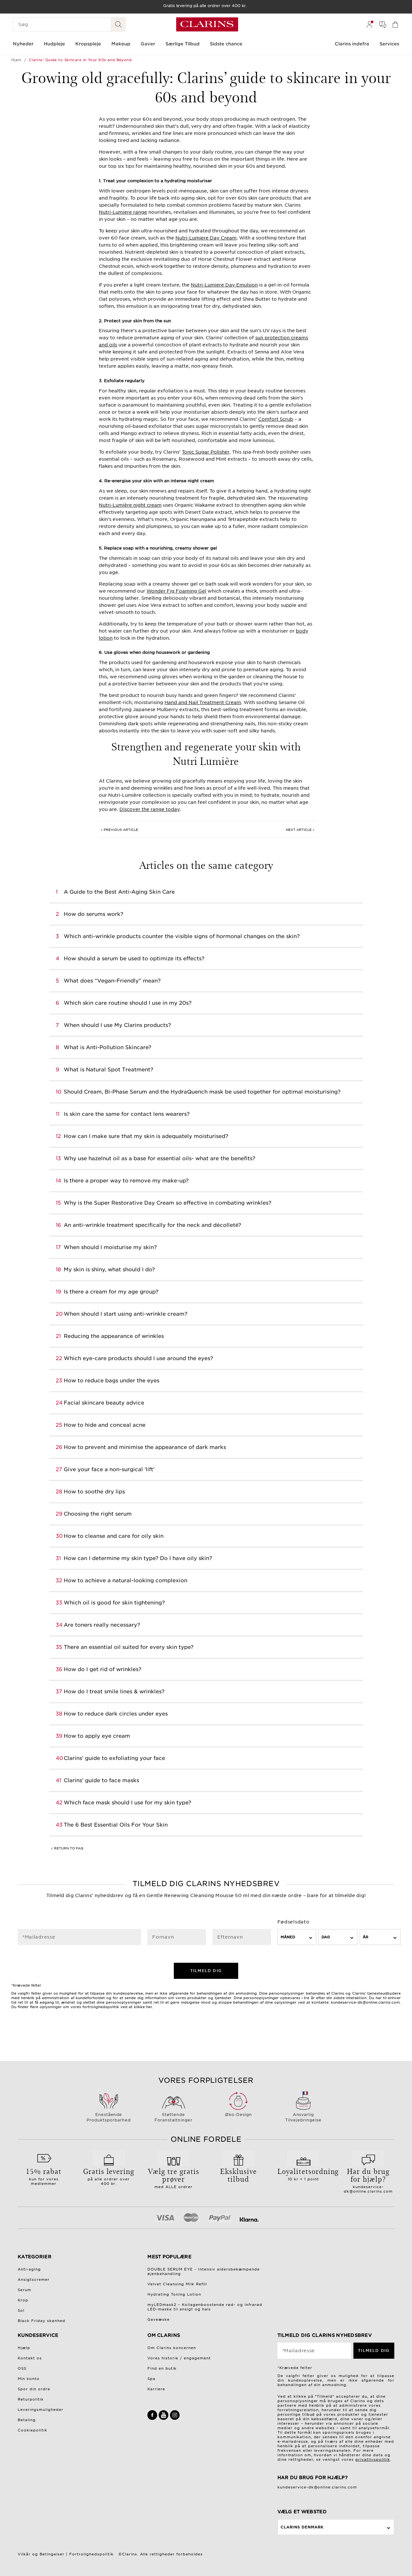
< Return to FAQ (67, 1848)
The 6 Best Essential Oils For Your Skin (116, 1825)
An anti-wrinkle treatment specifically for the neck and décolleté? (152, 1225)
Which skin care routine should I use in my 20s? (128, 1003)
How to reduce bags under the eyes (112, 1381)
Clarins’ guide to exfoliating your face (114, 1758)
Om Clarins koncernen (172, 2348)
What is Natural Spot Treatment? (108, 1070)
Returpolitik (31, 2399)
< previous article (119, 830)
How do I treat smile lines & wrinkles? (114, 1692)
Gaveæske (159, 2319)
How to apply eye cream (97, 1736)
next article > (300, 830)
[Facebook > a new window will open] (153, 2419)
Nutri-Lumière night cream (130, 505)
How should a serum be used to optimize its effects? (134, 959)
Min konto (29, 2379)
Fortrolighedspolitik (91, 2554)
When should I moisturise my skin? (110, 1247)
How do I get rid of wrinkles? (103, 1669)
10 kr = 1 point (304, 2174)
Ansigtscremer (34, 2280)
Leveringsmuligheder (41, 2410)
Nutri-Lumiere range (123, 212)
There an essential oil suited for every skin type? (129, 1647)
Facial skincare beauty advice (104, 1403)
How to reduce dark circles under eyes (116, 1714)
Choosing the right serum (98, 1514)
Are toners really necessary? (102, 1625)
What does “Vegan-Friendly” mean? (112, 981)
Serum (24, 2290)
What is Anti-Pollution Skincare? (108, 1047)
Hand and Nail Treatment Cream (203, 702)
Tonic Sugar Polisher (206, 452)
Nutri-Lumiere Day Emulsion (224, 285)
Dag (326, 1937)
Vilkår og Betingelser (41, 2554)
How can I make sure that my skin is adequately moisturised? (146, 1136)
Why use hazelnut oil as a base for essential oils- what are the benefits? (159, 1158)
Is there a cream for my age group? (111, 1292)
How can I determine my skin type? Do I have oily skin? (138, 1558)
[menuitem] (370, 24)
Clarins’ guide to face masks (101, 1780)
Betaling (27, 2420)
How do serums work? (94, 914)
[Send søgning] (118, 24)
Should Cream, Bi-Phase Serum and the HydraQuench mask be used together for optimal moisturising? (202, 1092)
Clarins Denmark (302, 2527)
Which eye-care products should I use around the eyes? (138, 1358)
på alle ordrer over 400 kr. (109, 2176)
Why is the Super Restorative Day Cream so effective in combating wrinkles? (168, 1203)
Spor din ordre (34, 2389)
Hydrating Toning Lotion (174, 2294)
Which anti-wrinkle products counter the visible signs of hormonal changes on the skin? (182, 936)
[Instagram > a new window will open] (175, 2419)
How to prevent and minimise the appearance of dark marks (145, 1447)
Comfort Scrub (276, 419)
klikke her (143, 2007)
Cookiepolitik (33, 2430)
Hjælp (24, 2348)
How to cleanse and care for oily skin (114, 1536)
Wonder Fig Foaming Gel (176, 591)
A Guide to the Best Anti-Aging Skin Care (119, 892)
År (365, 1937)
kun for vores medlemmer (44, 2176)
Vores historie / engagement (179, 2358)
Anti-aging (29, 2269)
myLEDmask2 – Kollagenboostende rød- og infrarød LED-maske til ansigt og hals (205, 2307)
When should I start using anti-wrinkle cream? (126, 1314)
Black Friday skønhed (42, 2321)
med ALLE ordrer (174, 2177)
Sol (21, 2310)
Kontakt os (30, 2358)
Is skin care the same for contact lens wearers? (127, 1114)
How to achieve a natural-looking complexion (126, 1580)
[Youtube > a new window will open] (164, 2419)
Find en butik (162, 2368)
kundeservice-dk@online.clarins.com (368, 2180)
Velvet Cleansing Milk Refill (177, 2284)
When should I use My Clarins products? (117, 1025)
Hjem (16, 60)
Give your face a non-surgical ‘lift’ (109, 1469)
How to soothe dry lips (94, 1492)
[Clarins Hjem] (207, 24)
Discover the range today (150, 809)
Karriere (156, 2389)
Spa (151, 2379)
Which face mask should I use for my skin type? (127, 1803)
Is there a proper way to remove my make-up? (126, 1181)
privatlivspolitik (373, 2459)
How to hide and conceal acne (105, 1425)
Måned (288, 1937)
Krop (23, 2300)
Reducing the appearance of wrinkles (114, 1336)
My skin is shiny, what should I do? (109, 1269)
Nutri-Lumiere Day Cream (206, 238)
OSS (22, 2368)
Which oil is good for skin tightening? (114, 1603)
